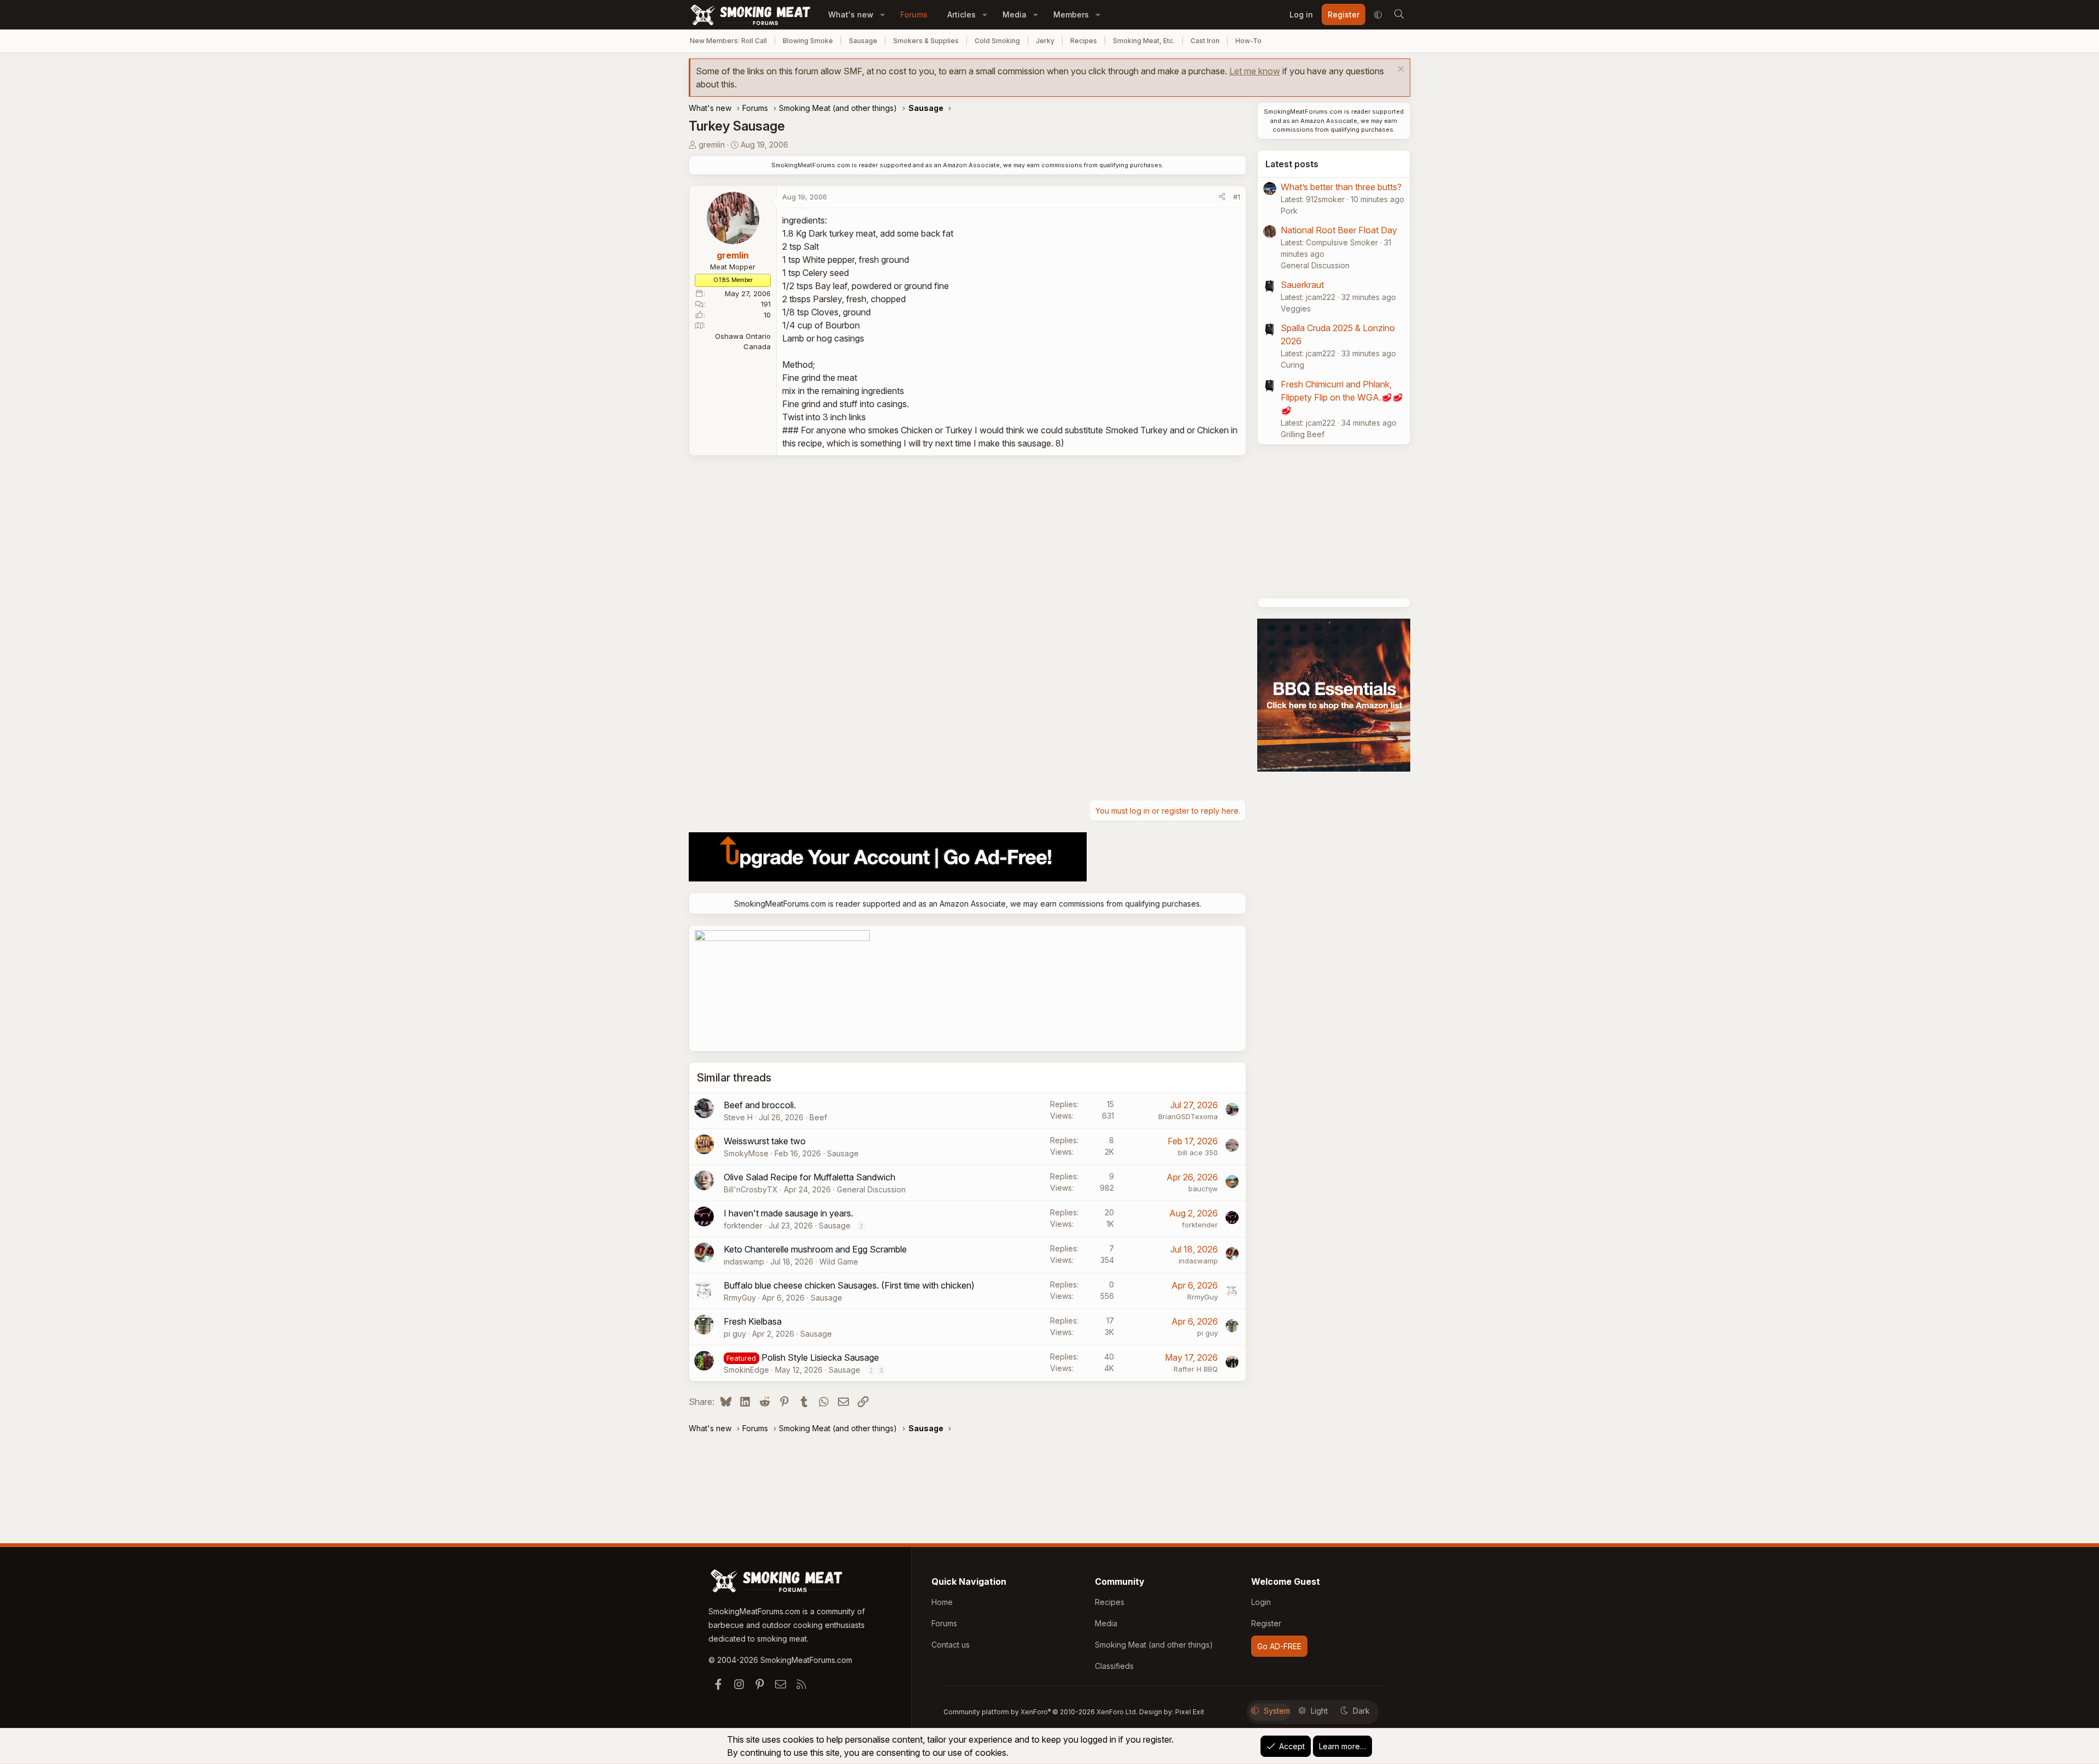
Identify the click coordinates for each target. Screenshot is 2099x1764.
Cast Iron (1205, 41)
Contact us (951, 1645)
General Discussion (871, 1189)
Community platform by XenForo (1040, 1712)
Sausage (863, 41)
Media (1015, 14)
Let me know (1255, 71)
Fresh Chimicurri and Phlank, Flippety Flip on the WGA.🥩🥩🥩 (1342, 397)
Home (942, 1602)
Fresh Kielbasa (753, 1321)
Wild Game (839, 1262)
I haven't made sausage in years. (788, 1213)
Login (1261, 1602)
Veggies (1296, 308)
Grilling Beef (1303, 434)
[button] (883, 14)
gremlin (712, 145)
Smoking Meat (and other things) (1154, 1645)
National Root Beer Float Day (1339, 230)
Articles (961, 14)
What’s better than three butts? (1341, 187)
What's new (851, 14)
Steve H (738, 1117)
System (1277, 1711)
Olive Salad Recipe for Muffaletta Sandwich (810, 1177)
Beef (818, 1117)
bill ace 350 (1198, 1153)
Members (1071, 14)
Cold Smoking (997, 41)
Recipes (1084, 41)
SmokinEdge (746, 1370)
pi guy (735, 1334)
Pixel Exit (1190, 1712)
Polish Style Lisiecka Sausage (820, 1357)
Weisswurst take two (765, 1141)
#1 (1237, 197)
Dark (1361, 1711)
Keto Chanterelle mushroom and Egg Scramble (815, 1249)
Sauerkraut (1302, 285)
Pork (1289, 211)
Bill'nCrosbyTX (751, 1189)
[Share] (1222, 197)
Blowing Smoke (808, 41)
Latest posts (1292, 164)
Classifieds (1114, 1666)
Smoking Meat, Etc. (1144, 41)
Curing (1292, 365)
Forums (914, 14)
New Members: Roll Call (728, 41)
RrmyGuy (740, 1298)
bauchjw (1203, 1189)
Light (1319, 1711)
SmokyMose (746, 1153)
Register (1266, 1623)
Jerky (1045, 41)
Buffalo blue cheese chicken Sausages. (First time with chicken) (849, 1285)
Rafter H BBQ (1196, 1369)
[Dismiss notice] (1400, 70)
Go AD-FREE (1279, 1646)
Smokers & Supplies (926, 41)
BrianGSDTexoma (1188, 1116)
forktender (743, 1225)
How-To (1248, 41)
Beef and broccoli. (760, 1105)
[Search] (1399, 15)
